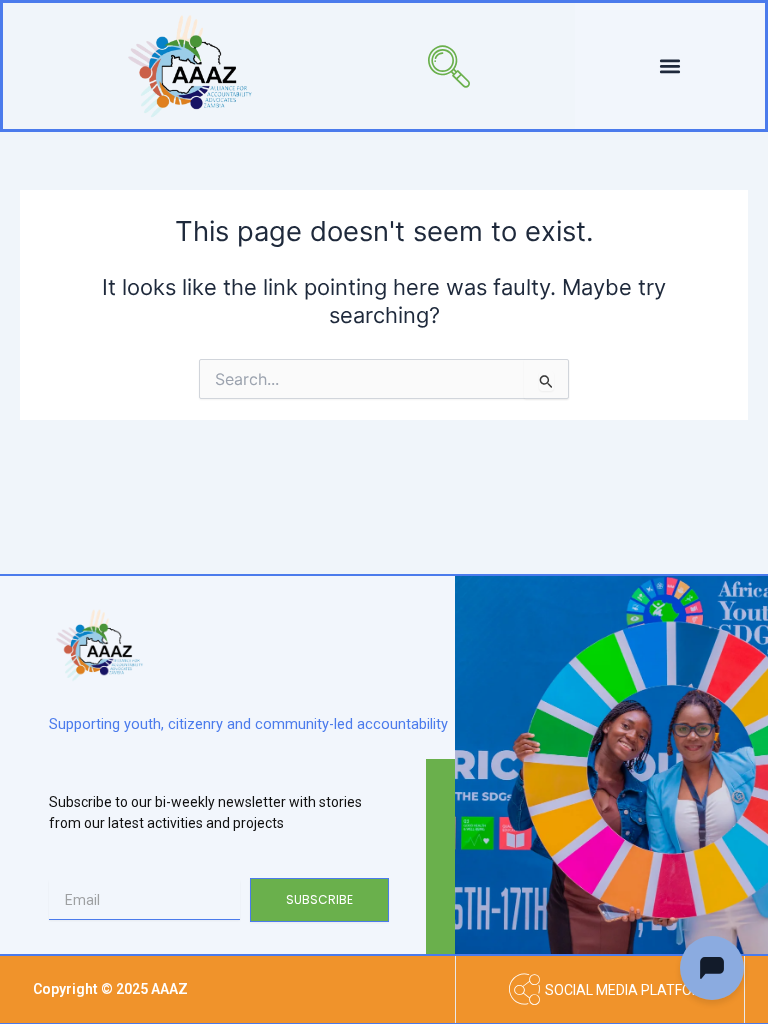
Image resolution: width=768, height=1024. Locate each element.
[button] (419, 66)
